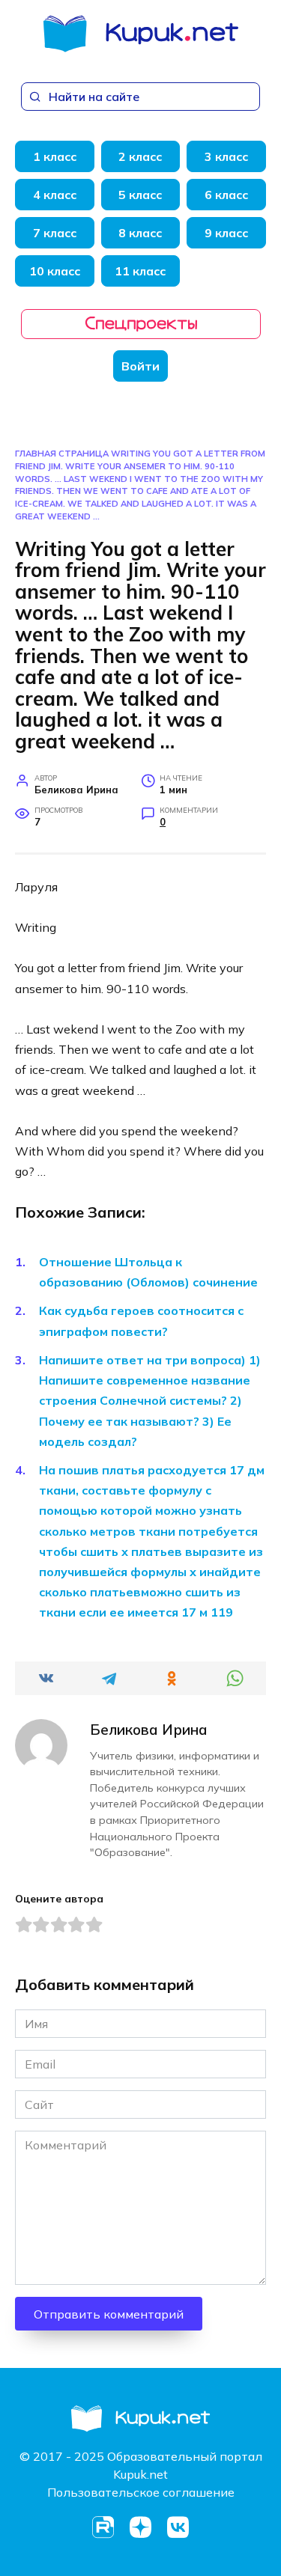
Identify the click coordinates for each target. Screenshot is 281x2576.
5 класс (140, 195)
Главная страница (62, 454)
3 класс (226, 156)
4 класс (55, 195)
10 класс (55, 271)
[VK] (178, 2527)
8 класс (140, 233)
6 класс (226, 195)
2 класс (140, 156)
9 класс (226, 233)
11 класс (140, 271)
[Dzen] (141, 2527)
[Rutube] (103, 2527)
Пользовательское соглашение (141, 2492)
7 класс (55, 233)
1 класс (55, 156)
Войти (140, 366)
